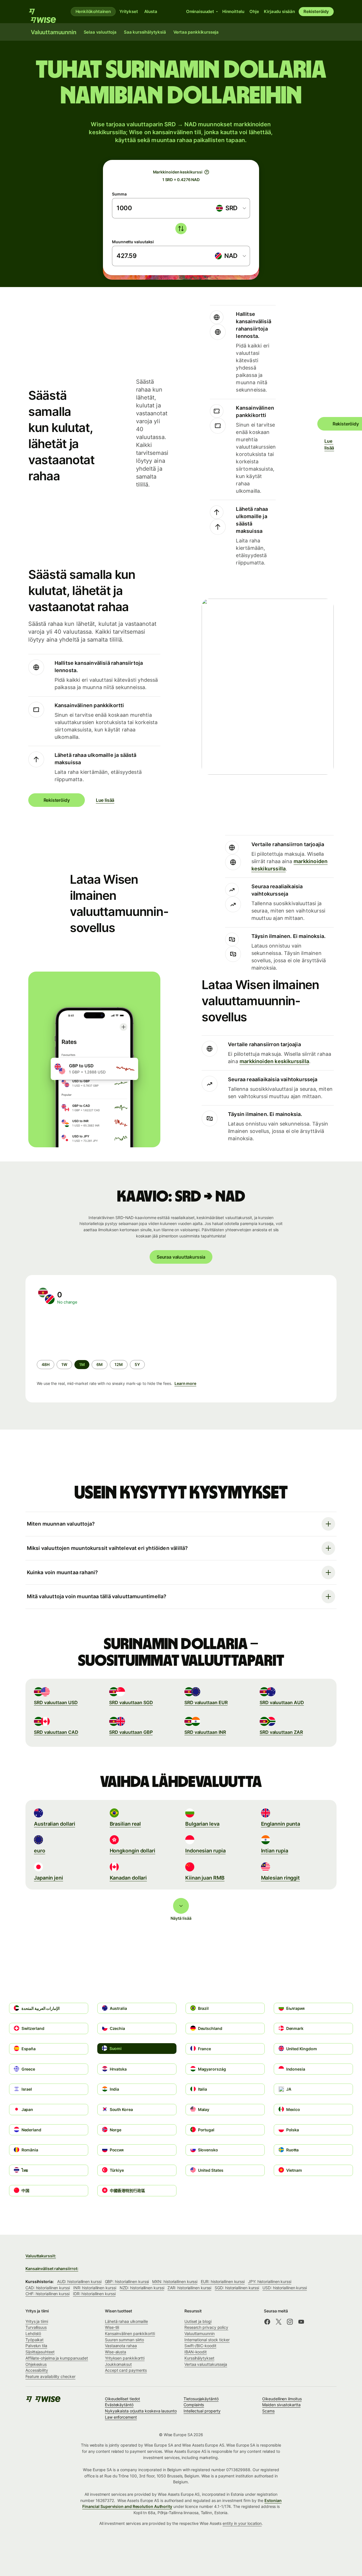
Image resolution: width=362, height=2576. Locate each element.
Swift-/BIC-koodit (200, 2346)
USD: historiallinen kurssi (285, 2288)
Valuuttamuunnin (200, 2333)
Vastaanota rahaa (121, 2346)
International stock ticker (207, 2340)
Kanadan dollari (128, 1878)
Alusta (151, 11)
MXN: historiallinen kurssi (175, 2281)
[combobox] (231, 208)
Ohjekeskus (36, 2364)
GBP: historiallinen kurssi (127, 2281)
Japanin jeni (49, 1878)
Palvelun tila (36, 2346)
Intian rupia (275, 1851)
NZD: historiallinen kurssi (142, 2288)
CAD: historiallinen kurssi (48, 2288)
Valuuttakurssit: (41, 2256)
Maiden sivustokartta (281, 2405)
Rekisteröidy (316, 11)
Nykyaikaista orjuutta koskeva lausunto (141, 2411)
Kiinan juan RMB (205, 1878)
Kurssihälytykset (199, 2358)
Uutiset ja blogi (198, 2321)
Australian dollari (55, 1824)
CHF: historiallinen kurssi (48, 2294)
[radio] (46, 1365)
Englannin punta (281, 1824)
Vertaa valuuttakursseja (206, 2364)
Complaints (194, 2405)
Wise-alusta (116, 2352)
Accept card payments (126, 2370)
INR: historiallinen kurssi (95, 2288)
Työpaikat (35, 2340)
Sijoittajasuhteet (40, 2352)
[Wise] (45, 12)
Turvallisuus (36, 2327)
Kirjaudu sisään (279, 11)
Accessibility (37, 2370)
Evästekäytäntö (119, 2405)
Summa (119, 194)
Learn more (185, 1383)
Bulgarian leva (202, 1824)
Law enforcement (121, 2417)
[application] (79, 1332)
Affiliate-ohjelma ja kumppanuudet (57, 2358)
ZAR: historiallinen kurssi (189, 2288)
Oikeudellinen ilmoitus (282, 2399)
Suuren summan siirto (124, 2340)
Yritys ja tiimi (37, 2321)
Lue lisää (328, 444)
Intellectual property (202, 2411)
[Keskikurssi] (207, 172)
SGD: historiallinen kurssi (237, 2288)
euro (40, 1851)
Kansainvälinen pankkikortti (130, 2333)
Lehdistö (33, 2333)
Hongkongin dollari (133, 1851)
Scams (268, 2411)
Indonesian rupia (205, 1851)
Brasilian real (125, 1824)
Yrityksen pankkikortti (125, 2358)
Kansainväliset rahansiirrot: (52, 2268)
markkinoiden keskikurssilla (274, 1061)
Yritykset (129, 11)
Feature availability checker (50, 2376)
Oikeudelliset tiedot (122, 2399)
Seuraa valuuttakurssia (181, 1257)
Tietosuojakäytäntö (201, 2399)
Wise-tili (112, 2327)
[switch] (181, 229)
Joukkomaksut (118, 2364)
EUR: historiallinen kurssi (223, 2281)
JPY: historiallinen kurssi (270, 2281)
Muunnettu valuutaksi (133, 242)
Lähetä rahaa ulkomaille (126, 2321)
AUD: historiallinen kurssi (79, 2281)
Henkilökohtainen (93, 11)
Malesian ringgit (281, 1878)
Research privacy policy (206, 2327)
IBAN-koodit (196, 2352)
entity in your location (242, 2523)
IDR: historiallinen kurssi (94, 2294)
